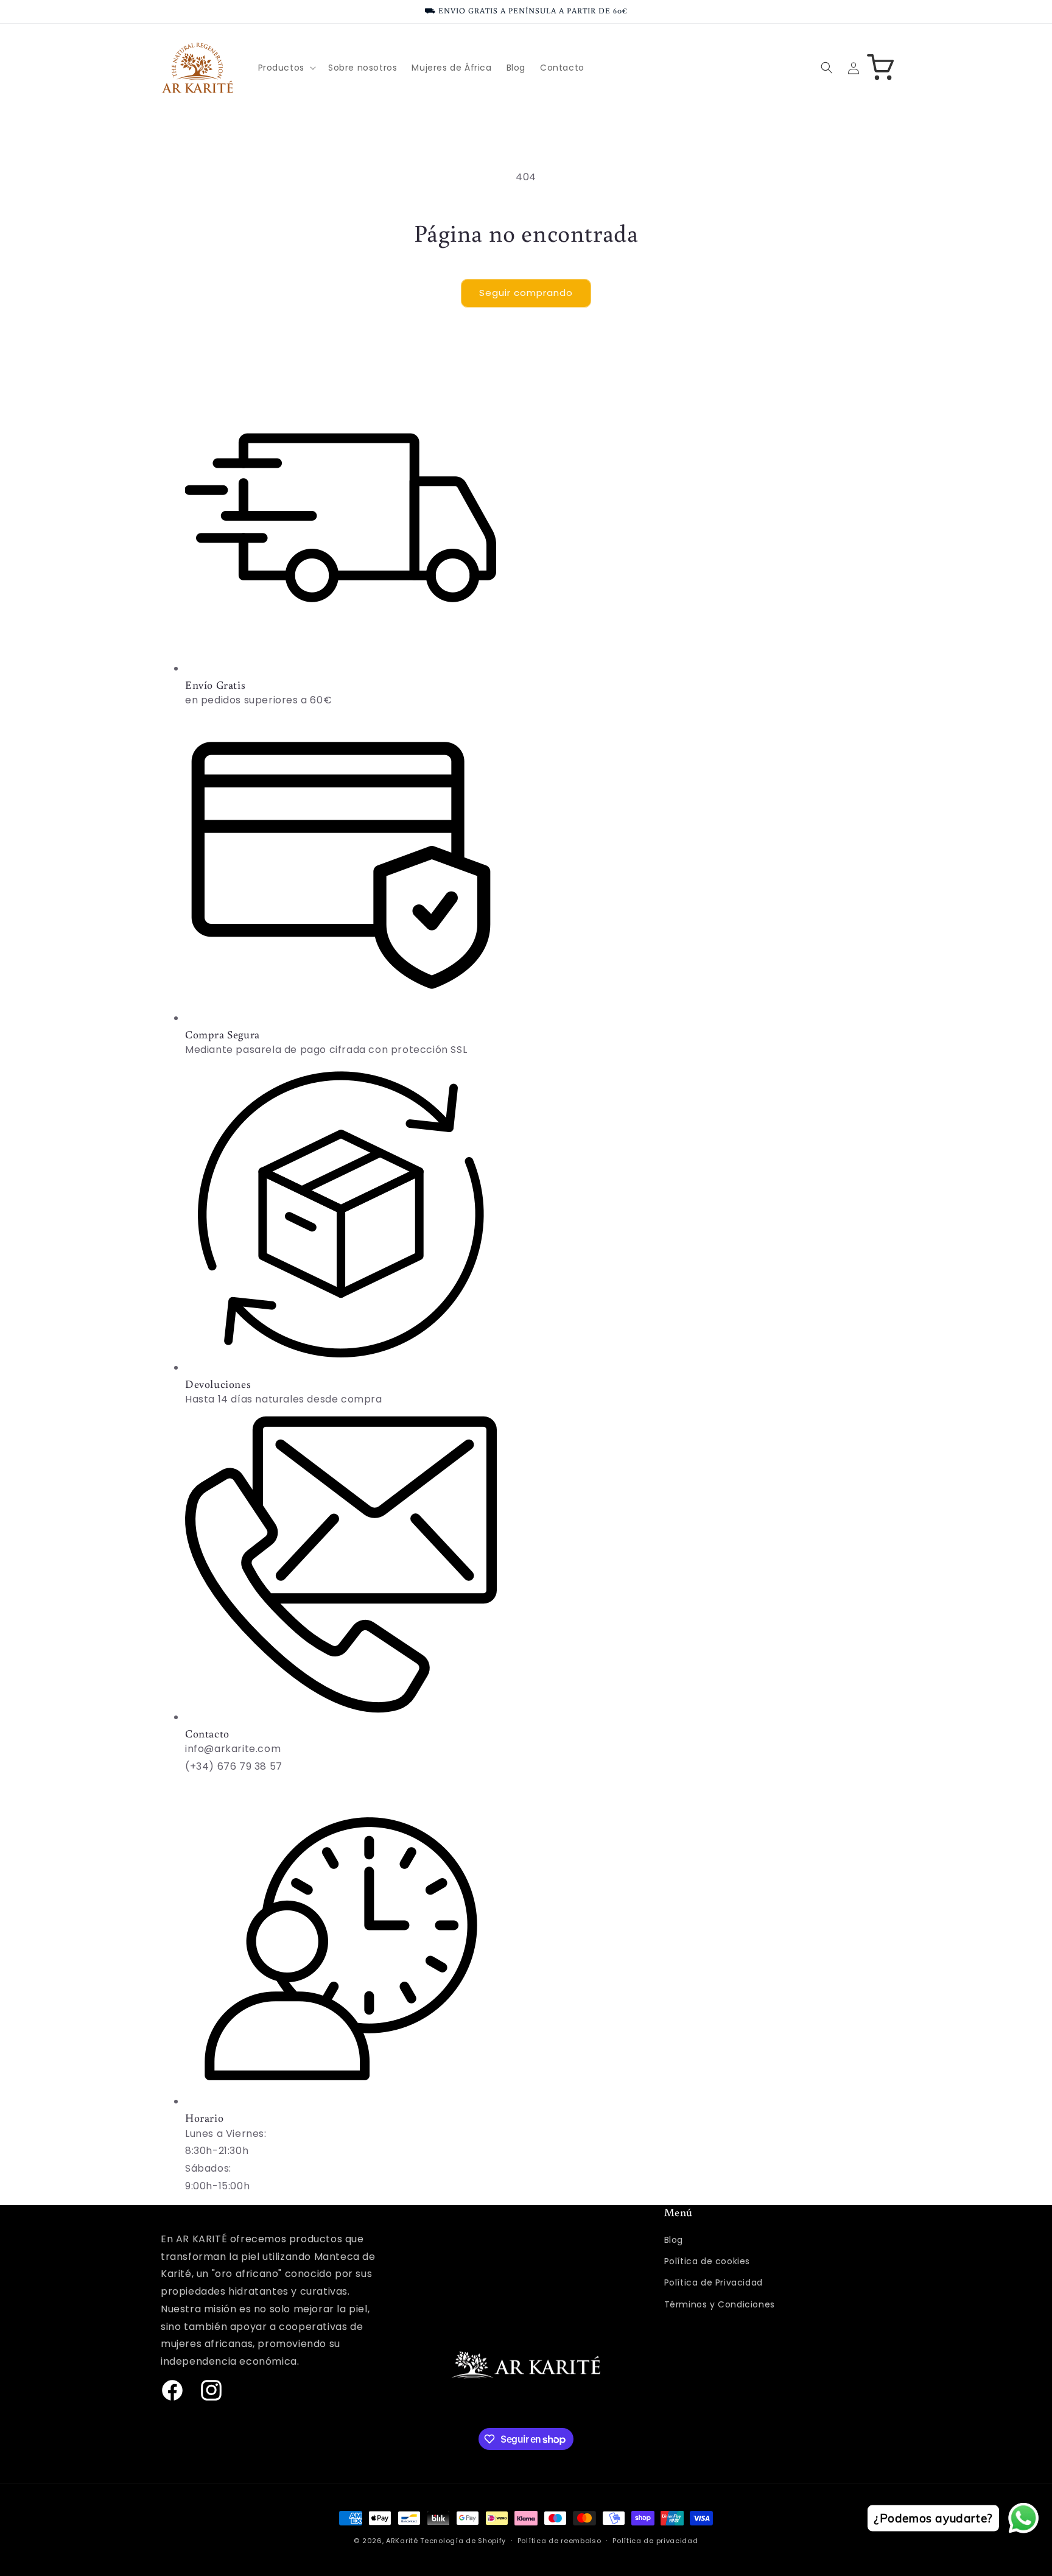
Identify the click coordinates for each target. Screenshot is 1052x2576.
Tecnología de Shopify (463, 2541)
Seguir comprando (526, 293)
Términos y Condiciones (720, 2304)
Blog (674, 2240)
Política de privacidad (655, 2541)
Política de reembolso (559, 2541)
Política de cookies (707, 2261)
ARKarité (402, 2541)
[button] (286, 68)
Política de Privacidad (714, 2282)
